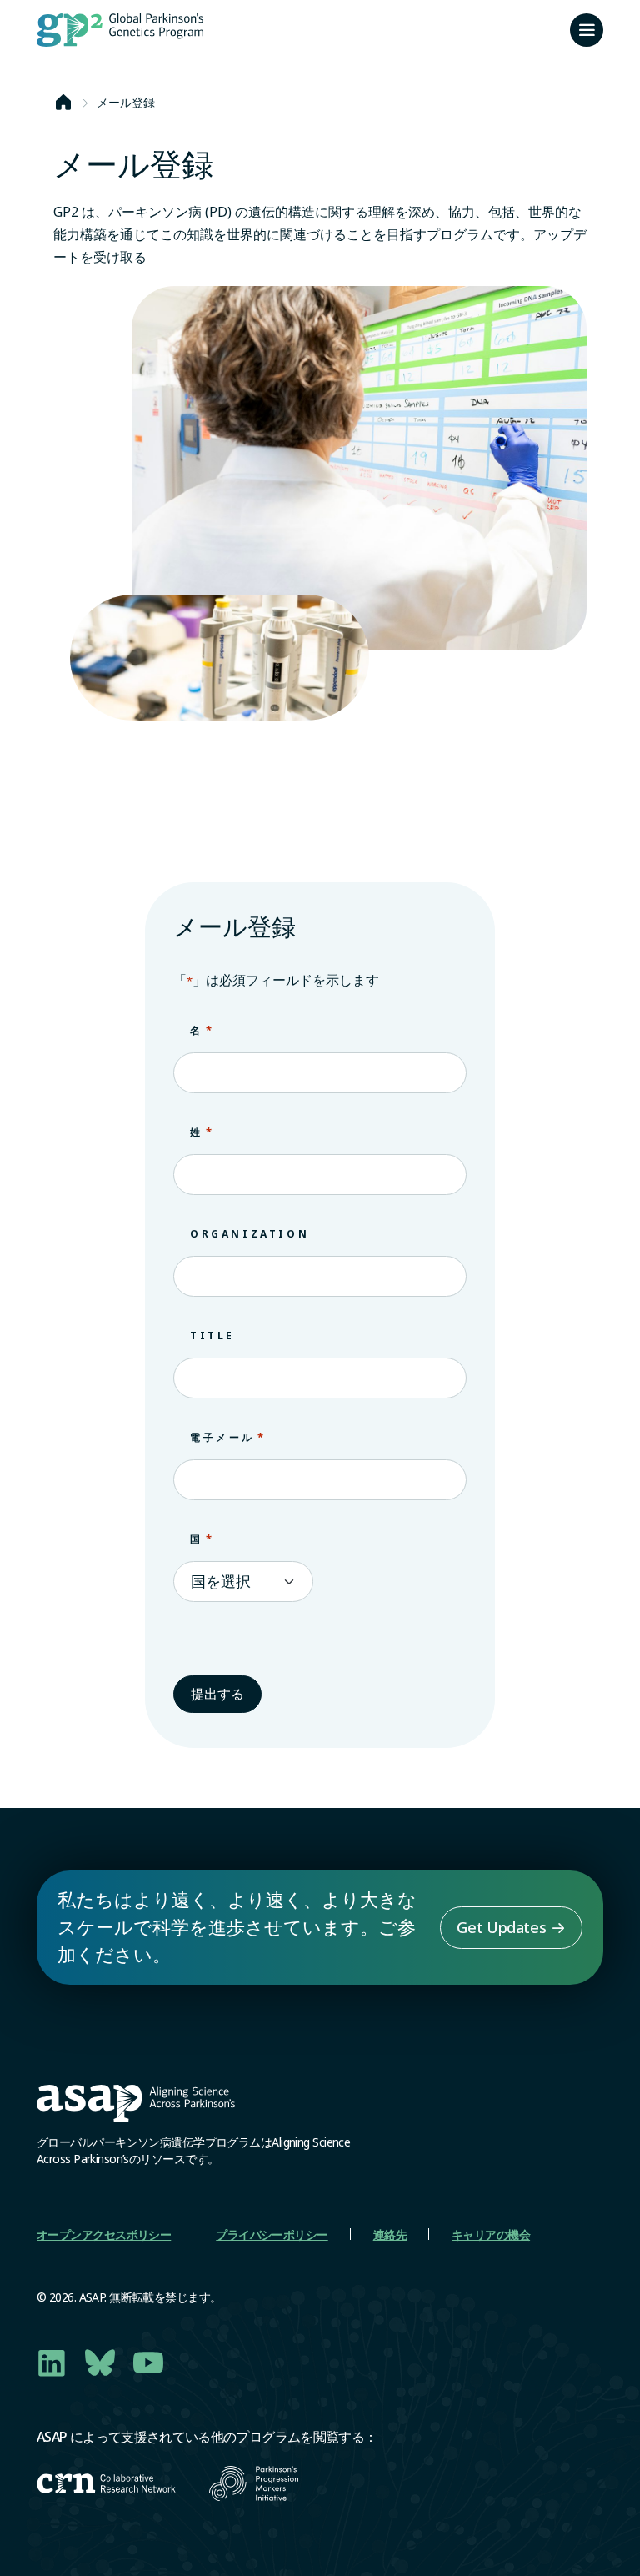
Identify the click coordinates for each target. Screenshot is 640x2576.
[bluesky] (100, 2363)
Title (212, 1336)
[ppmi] (254, 2483)
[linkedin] (52, 2363)
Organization (250, 1234)
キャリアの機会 (491, 2235)
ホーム (63, 103)
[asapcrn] (106, 2483)
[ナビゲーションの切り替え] (587, 30)
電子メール (228, 1437)
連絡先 (390, 2235)
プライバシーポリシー (272, 2235)
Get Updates (501, 1927)
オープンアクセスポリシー (104, 2235)
